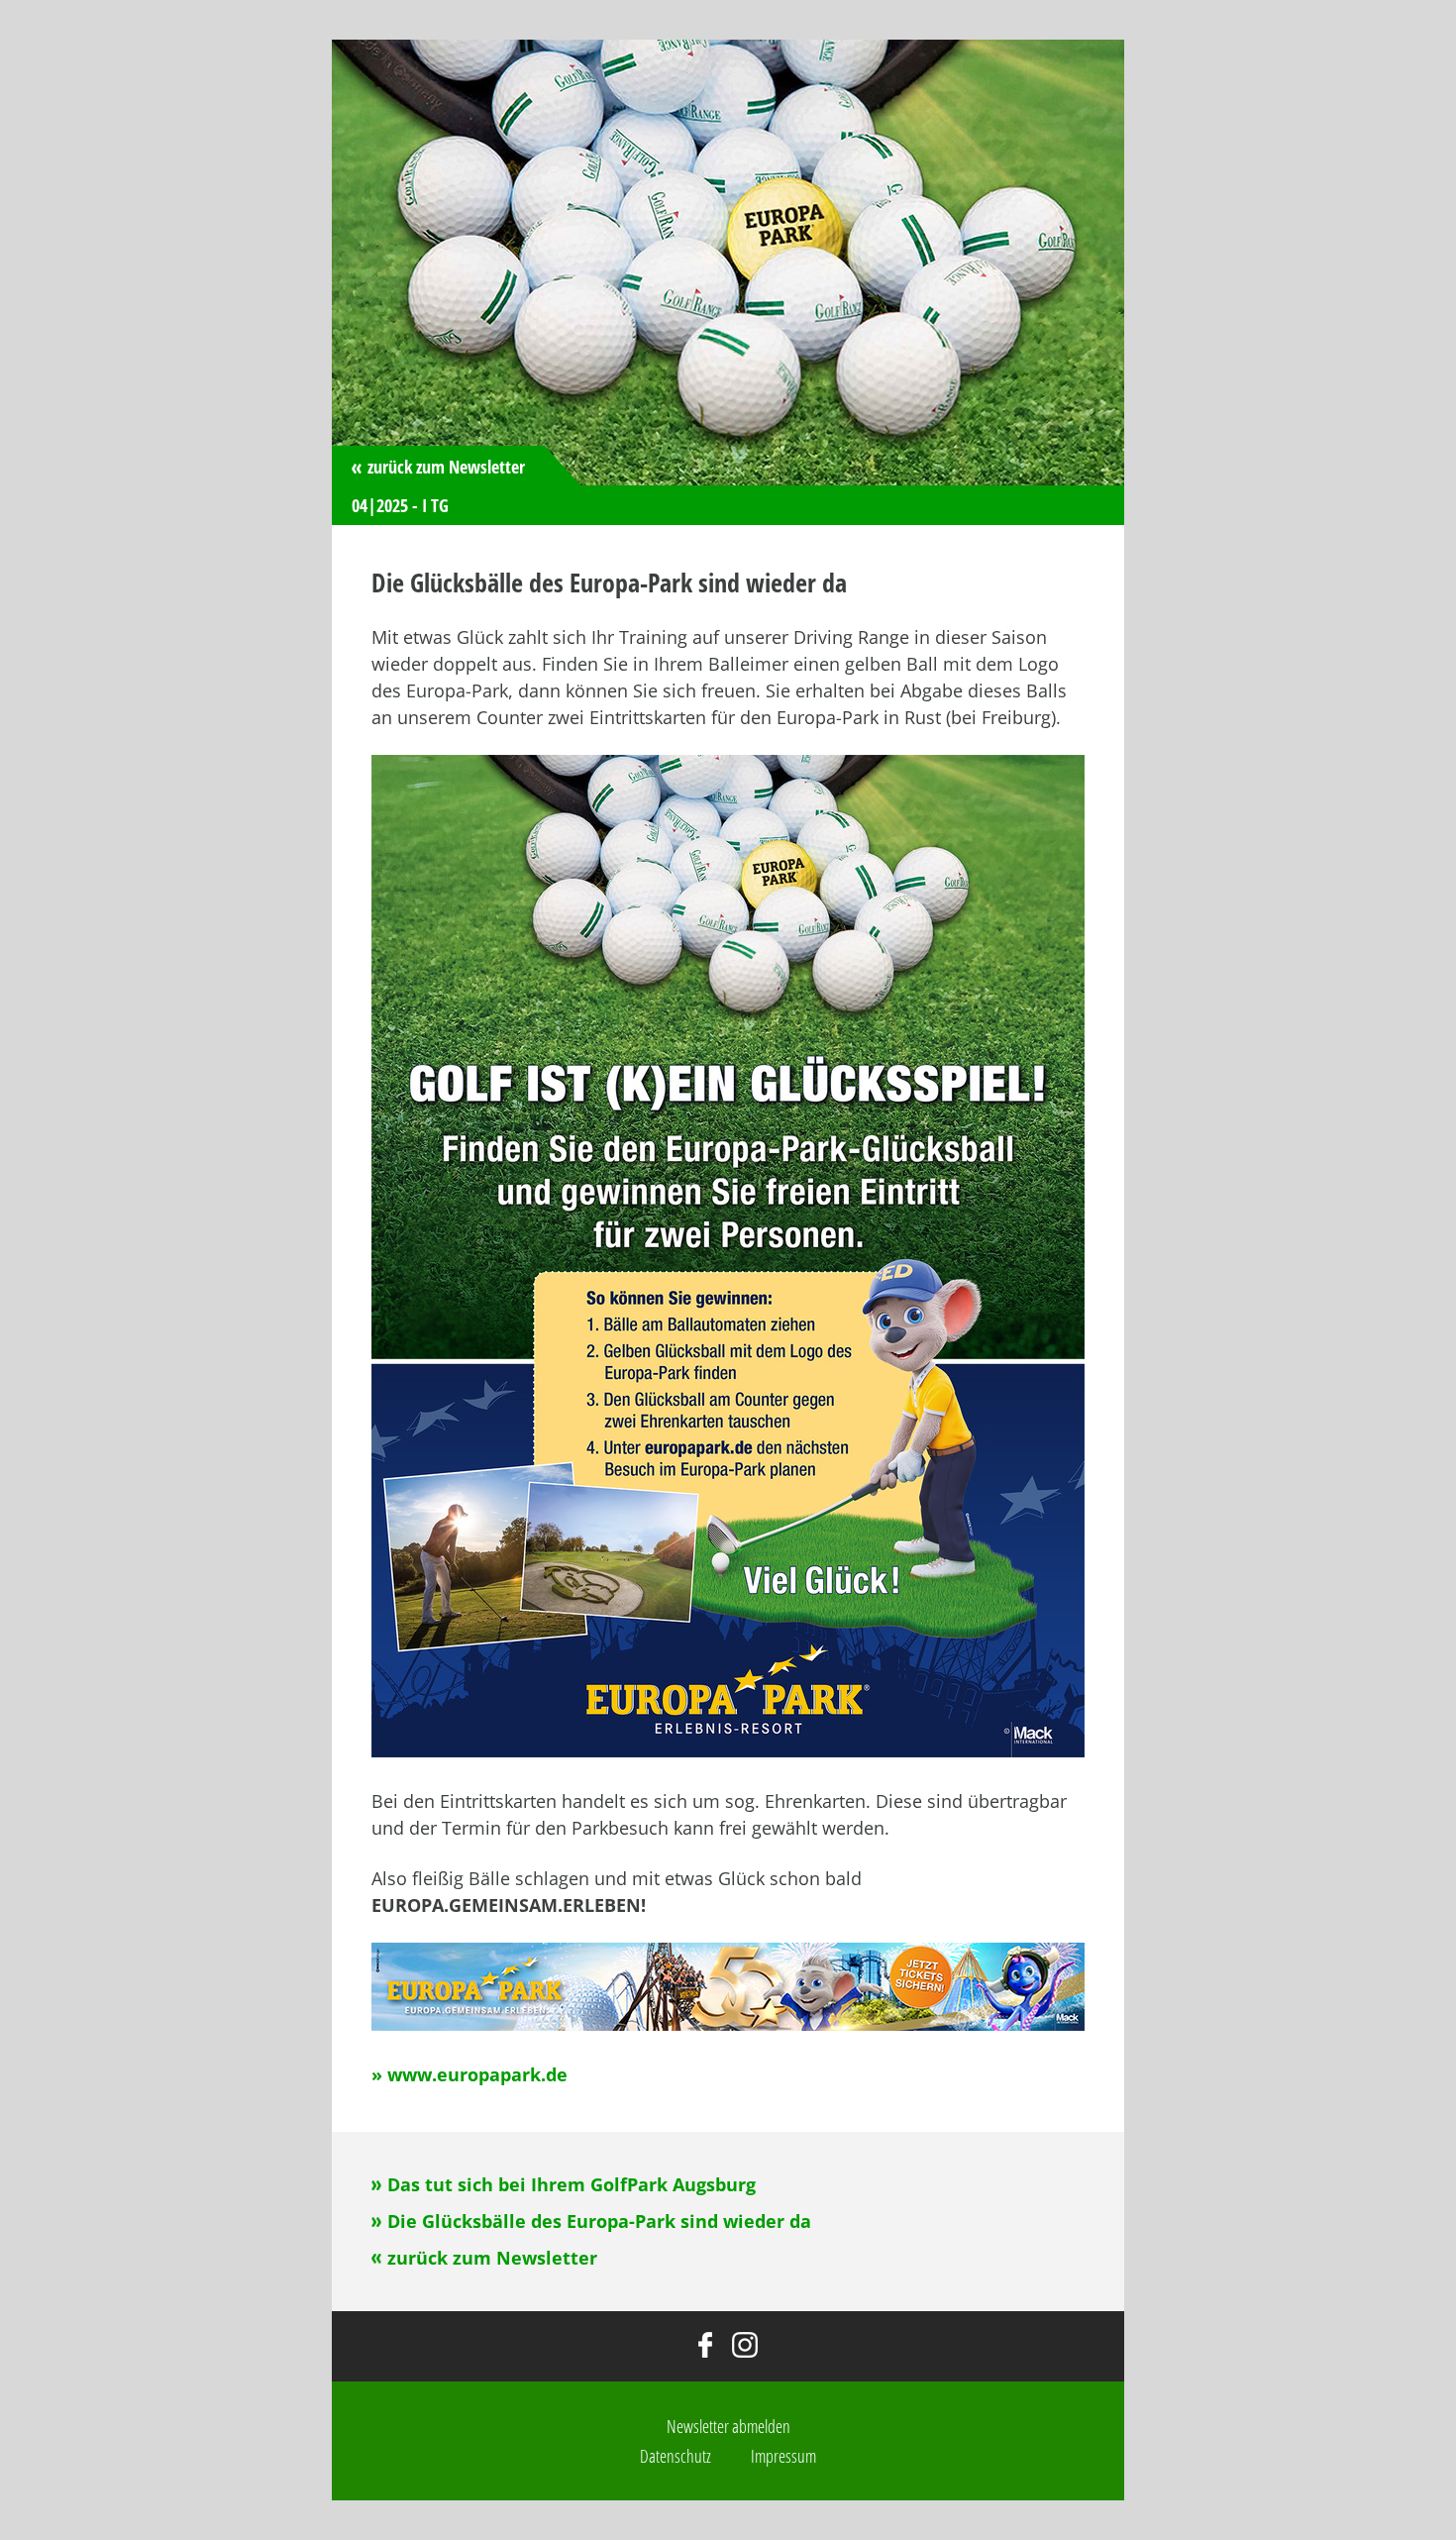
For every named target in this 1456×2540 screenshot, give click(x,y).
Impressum (783, 2456)
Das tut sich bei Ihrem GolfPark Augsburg (572, 2184)
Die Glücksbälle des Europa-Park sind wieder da (599, 2221)
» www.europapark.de (469, 2074)
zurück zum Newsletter (446, 467)
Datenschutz (676, 2456)
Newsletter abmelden (728, 2426)
